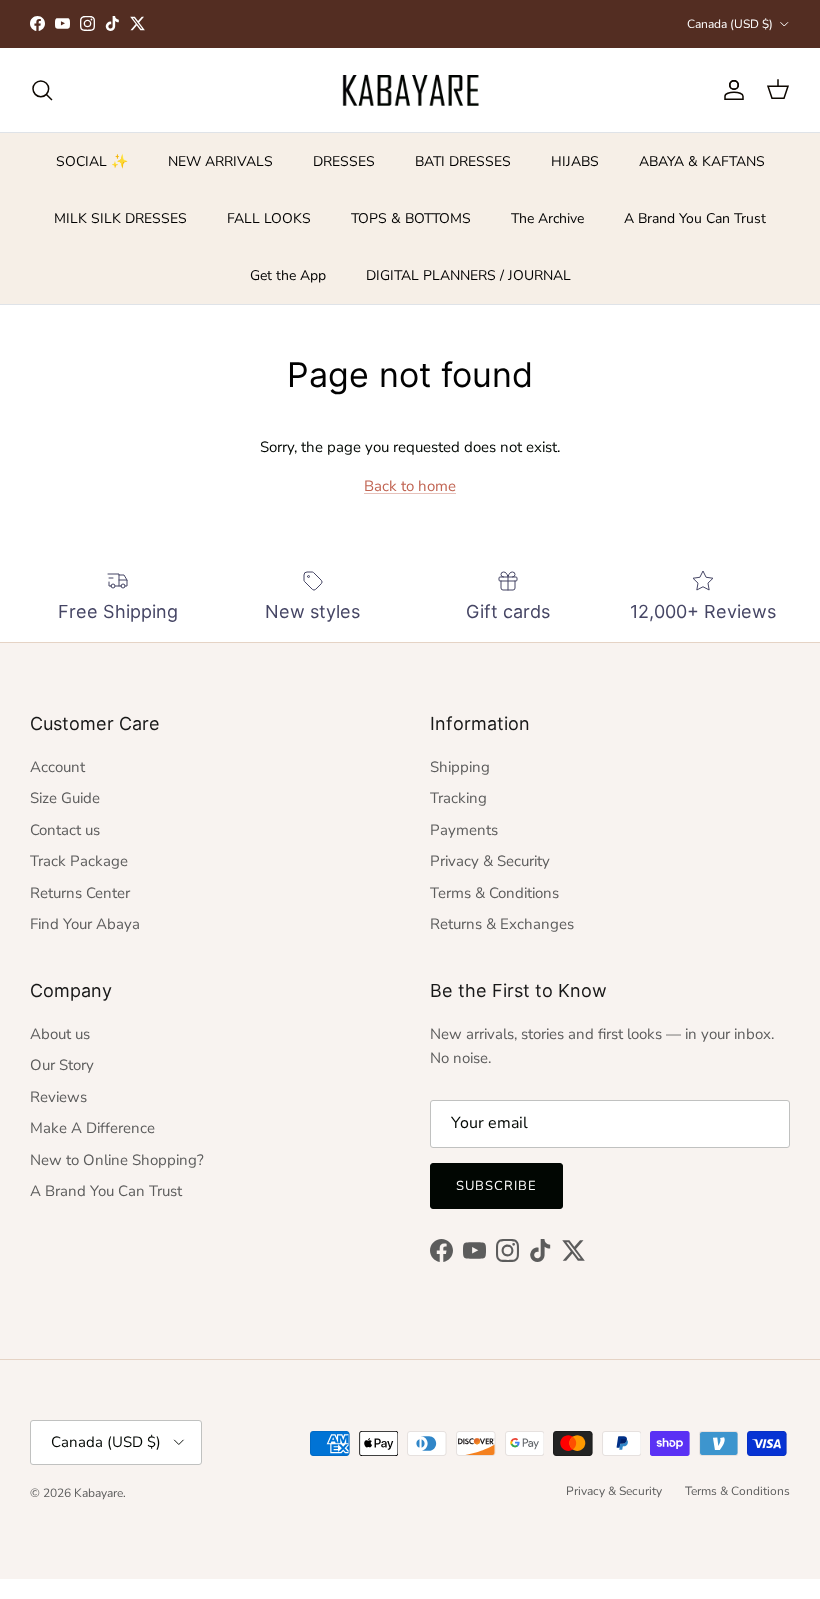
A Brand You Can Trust (695, 218)
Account (57, 767)
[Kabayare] (410, 90)
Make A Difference (92, 1128)
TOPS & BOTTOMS (411, 218)
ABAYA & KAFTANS (702, 161)
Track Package (79, 861)
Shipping (460, 767)
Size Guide (65, 798)
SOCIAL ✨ (92, 161)
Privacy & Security (490, 861)
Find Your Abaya (85, 924)
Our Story (62, 1065)
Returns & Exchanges (502, 924)
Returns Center (80, 893)
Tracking (458, 798)
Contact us (65, 830)
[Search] (42, 90)
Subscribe (496, 1186)
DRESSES (344, 161)
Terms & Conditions (494, 893)
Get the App (288, 275)
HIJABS (575, 161)
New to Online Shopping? (117, 1160)
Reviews (58, 1097)
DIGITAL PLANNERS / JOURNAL (468, 275)
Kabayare (98, 1493)
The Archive (547, 218)
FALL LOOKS (269, 218)
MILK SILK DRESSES (120, 218)
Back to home (410, 486)
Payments (464, 830)
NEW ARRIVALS (220, 161)
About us (60, 1034)
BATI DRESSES (463, 161)
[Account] (730, 90)
